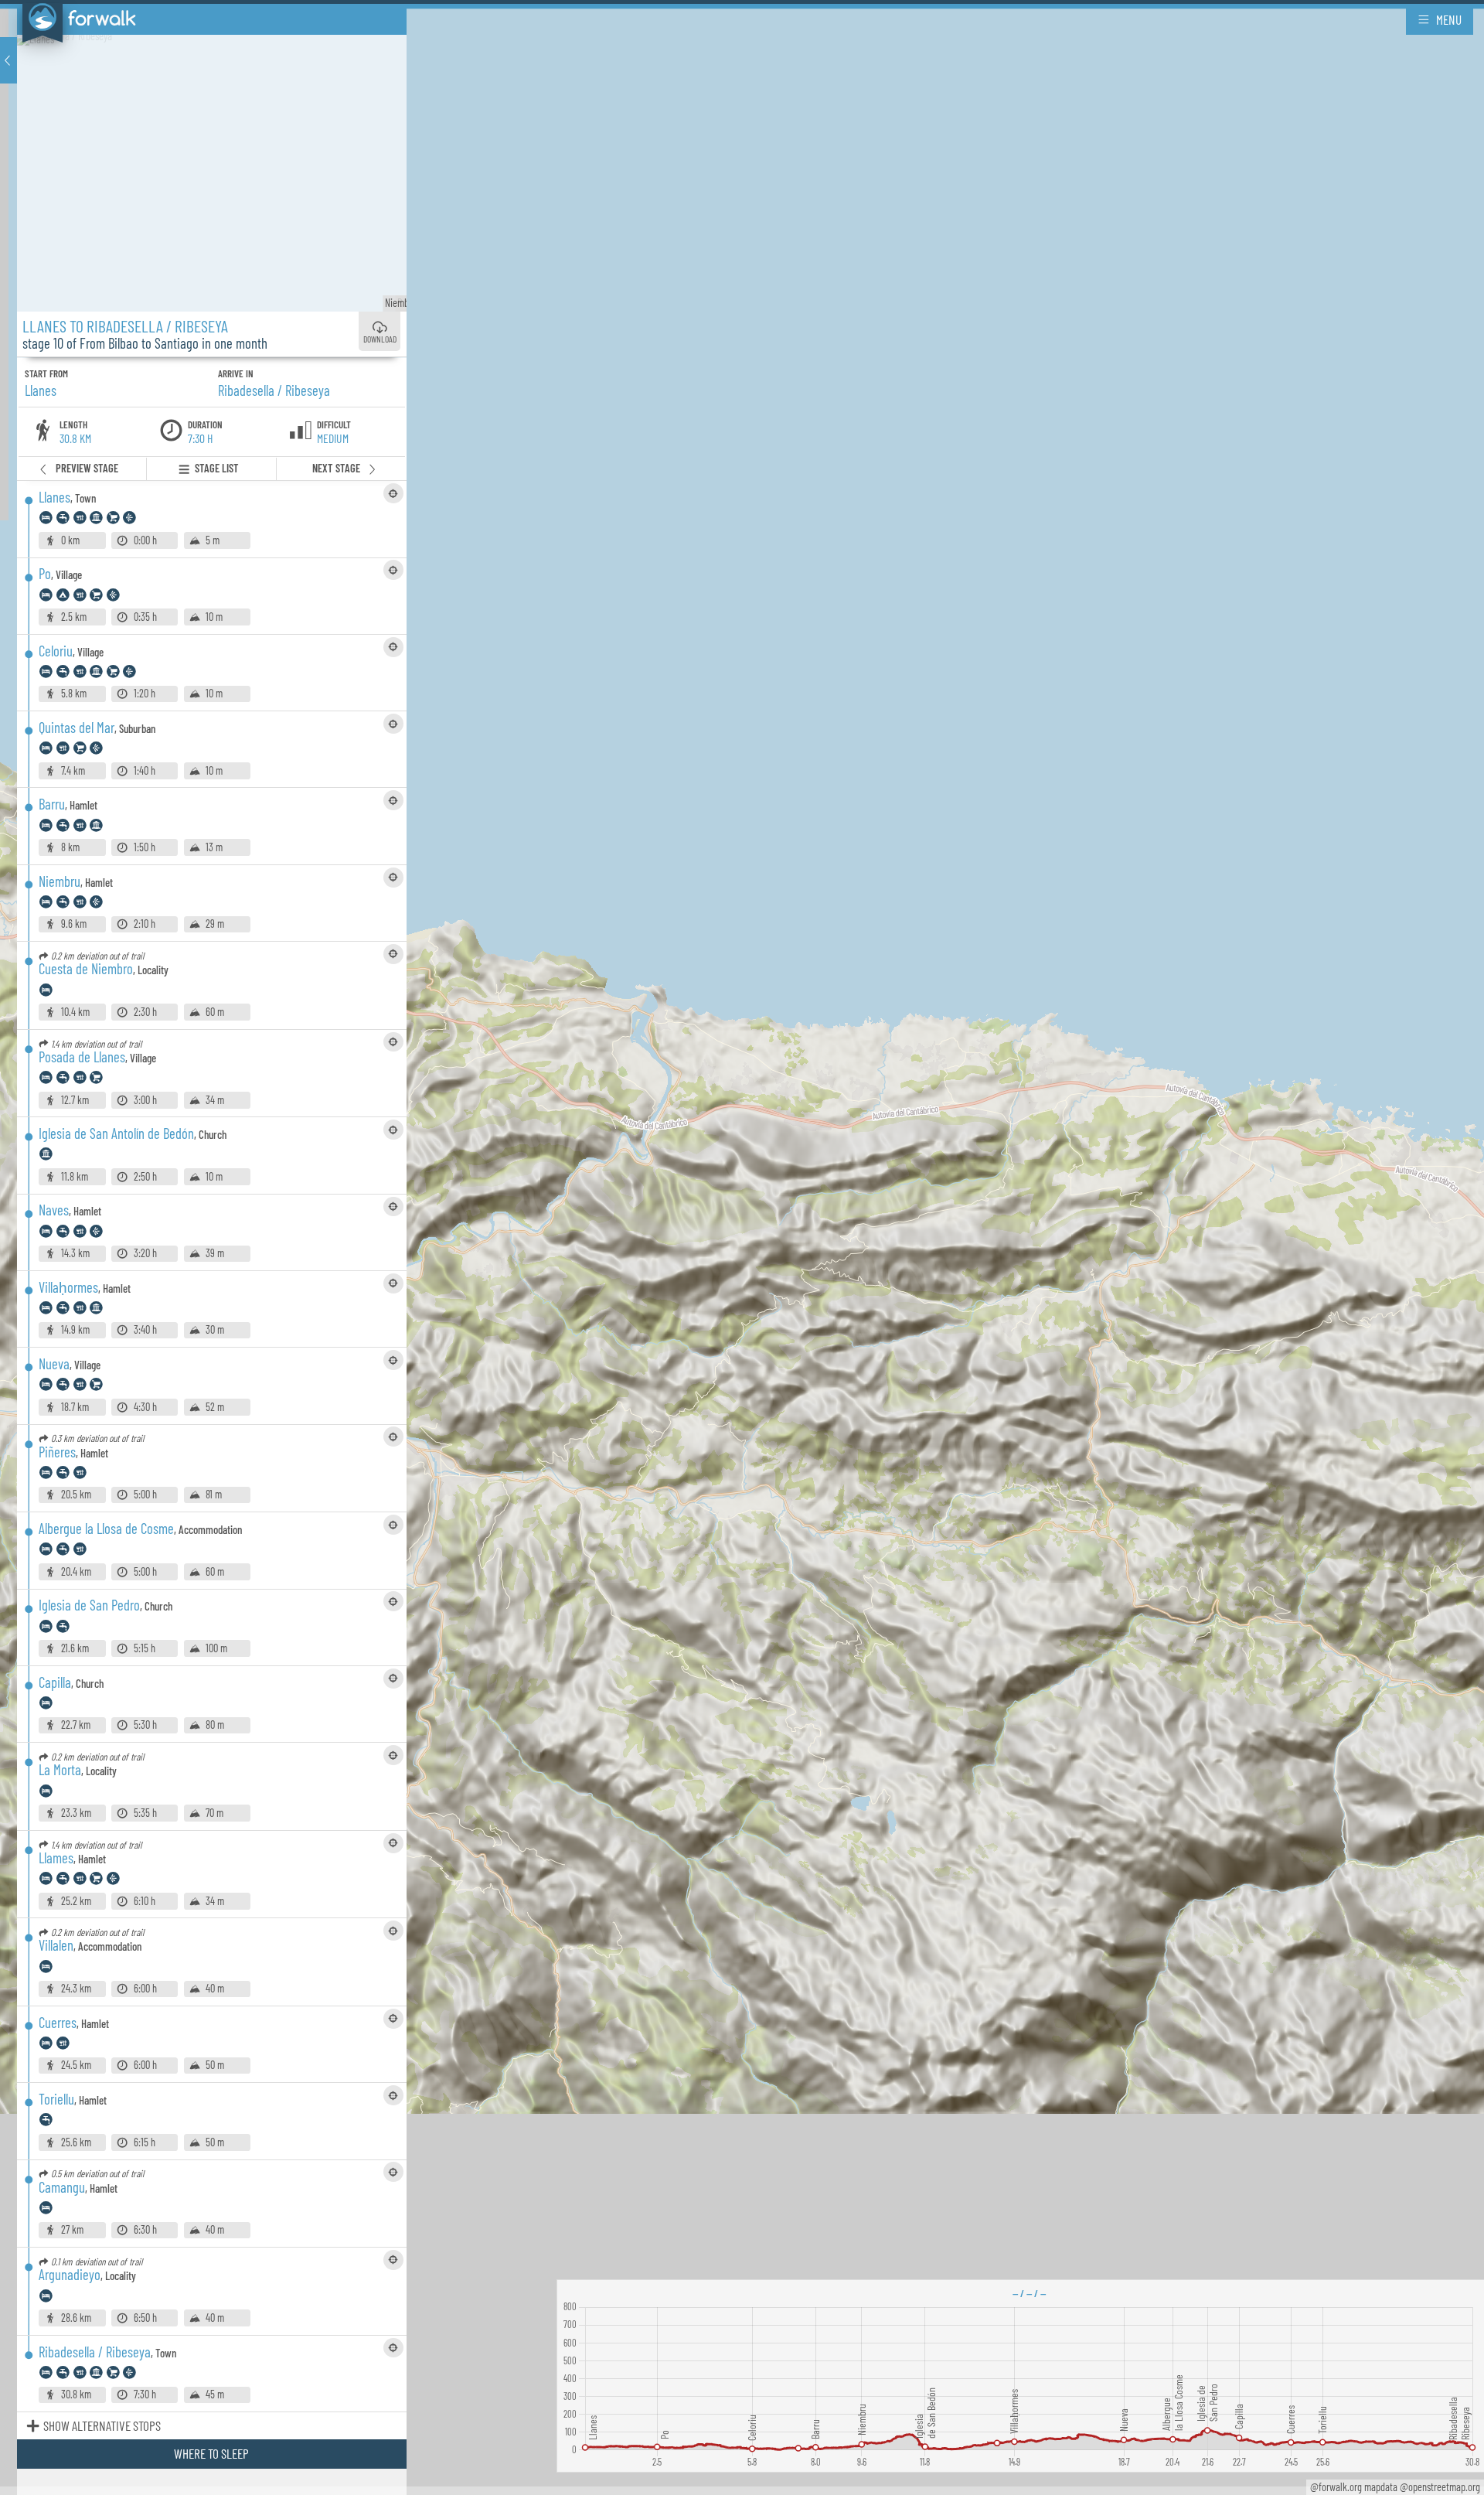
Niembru (405, 303)
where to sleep (211, 2453)
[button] (9, 60)
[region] (742, 1247)
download (380, 339)
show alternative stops (102, 2425)
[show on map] (393, 493)
